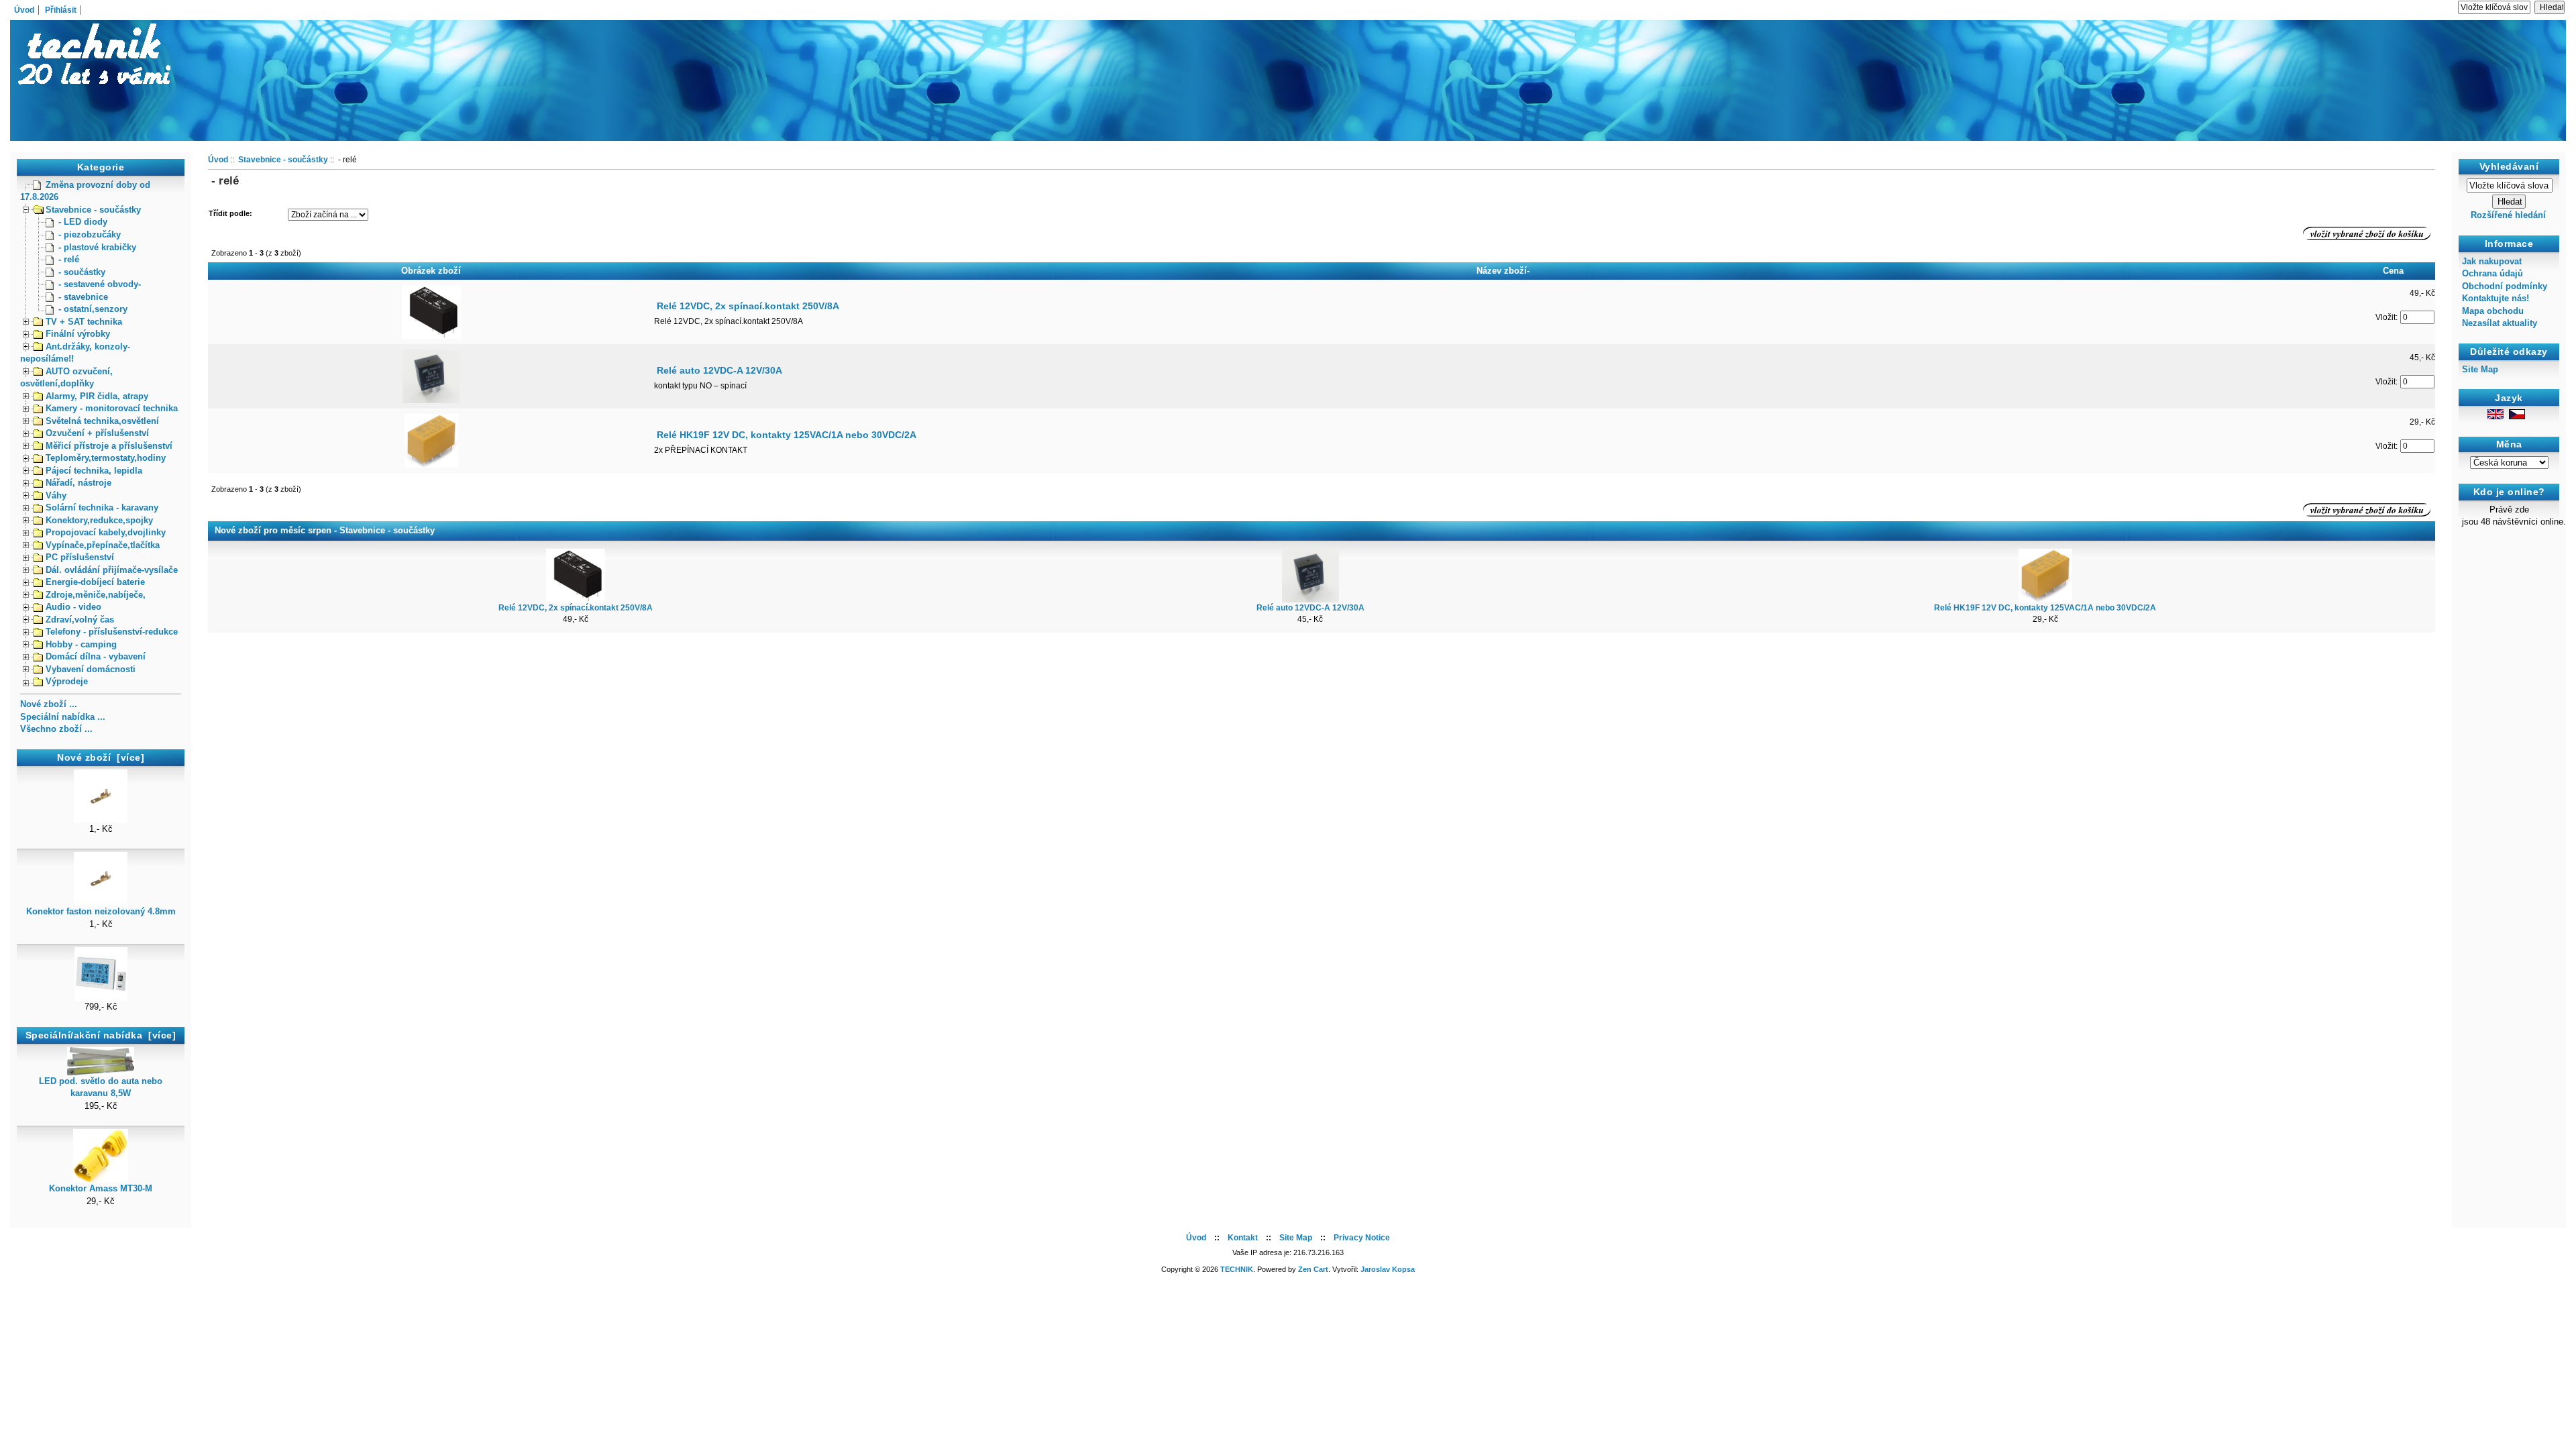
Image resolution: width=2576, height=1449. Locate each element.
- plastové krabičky (97, 247)
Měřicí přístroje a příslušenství (109, 446)
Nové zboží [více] (101, 757)
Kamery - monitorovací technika (112, 408)
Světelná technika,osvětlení (102, 421)
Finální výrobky (78, 334)
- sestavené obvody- (100, 284)
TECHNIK (1237, 1269)
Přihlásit (61, 10)
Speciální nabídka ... (63, 717)
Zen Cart (1313, 1269)
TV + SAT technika (84, 322)
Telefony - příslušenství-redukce (112, 632)
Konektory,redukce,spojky (99, 520)
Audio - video (73, 607)
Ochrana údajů (2492, 273)
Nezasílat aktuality (2500, 323)
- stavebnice (83, 297)
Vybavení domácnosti (91, 669)
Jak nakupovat (2492, 261)
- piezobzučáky (90, 234)
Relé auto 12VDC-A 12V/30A (719, 370)
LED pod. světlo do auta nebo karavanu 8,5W (101, 1087)
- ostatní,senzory (93, 309)
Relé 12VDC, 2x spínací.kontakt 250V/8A (748, 306)
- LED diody (83, 222)
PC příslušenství (80, 557)
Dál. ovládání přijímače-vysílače (112, 570)
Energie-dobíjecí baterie (95, 582)
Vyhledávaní (2509, 166)
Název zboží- (1503, 271)
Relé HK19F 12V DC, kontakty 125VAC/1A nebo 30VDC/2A (787, 435)
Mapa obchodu (2493, 311)
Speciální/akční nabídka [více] (101, 1035)
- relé (69, 259)
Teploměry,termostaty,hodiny (106, 458)
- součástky (82, 272)
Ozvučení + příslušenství (97, 433)
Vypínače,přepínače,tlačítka (103, 545)
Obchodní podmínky (2505, 286)
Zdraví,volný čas (80, 620)
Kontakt (1243, 1238)
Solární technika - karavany (102, 507)
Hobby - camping (81, 644)
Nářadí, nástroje (78, 483)
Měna (2509, 444)
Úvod (24, 10)
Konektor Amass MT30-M (101, 1188)
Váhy (56, 495)
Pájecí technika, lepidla (94, 471)
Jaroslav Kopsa (1388, 1269)
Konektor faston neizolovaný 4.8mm (101, 911)
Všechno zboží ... (56, 729)
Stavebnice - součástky (93, 210)
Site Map (2480, 369)
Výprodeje (67, 681)
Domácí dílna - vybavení (96, 656)
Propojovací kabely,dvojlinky (106, 532)
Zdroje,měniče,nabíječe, (96, 595)
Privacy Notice (1362, 1238)
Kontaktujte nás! (2495, 298)
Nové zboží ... (49, 704)
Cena (2393, 271)
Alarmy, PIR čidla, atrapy (97, 396)
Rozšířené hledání (2508, 215)
